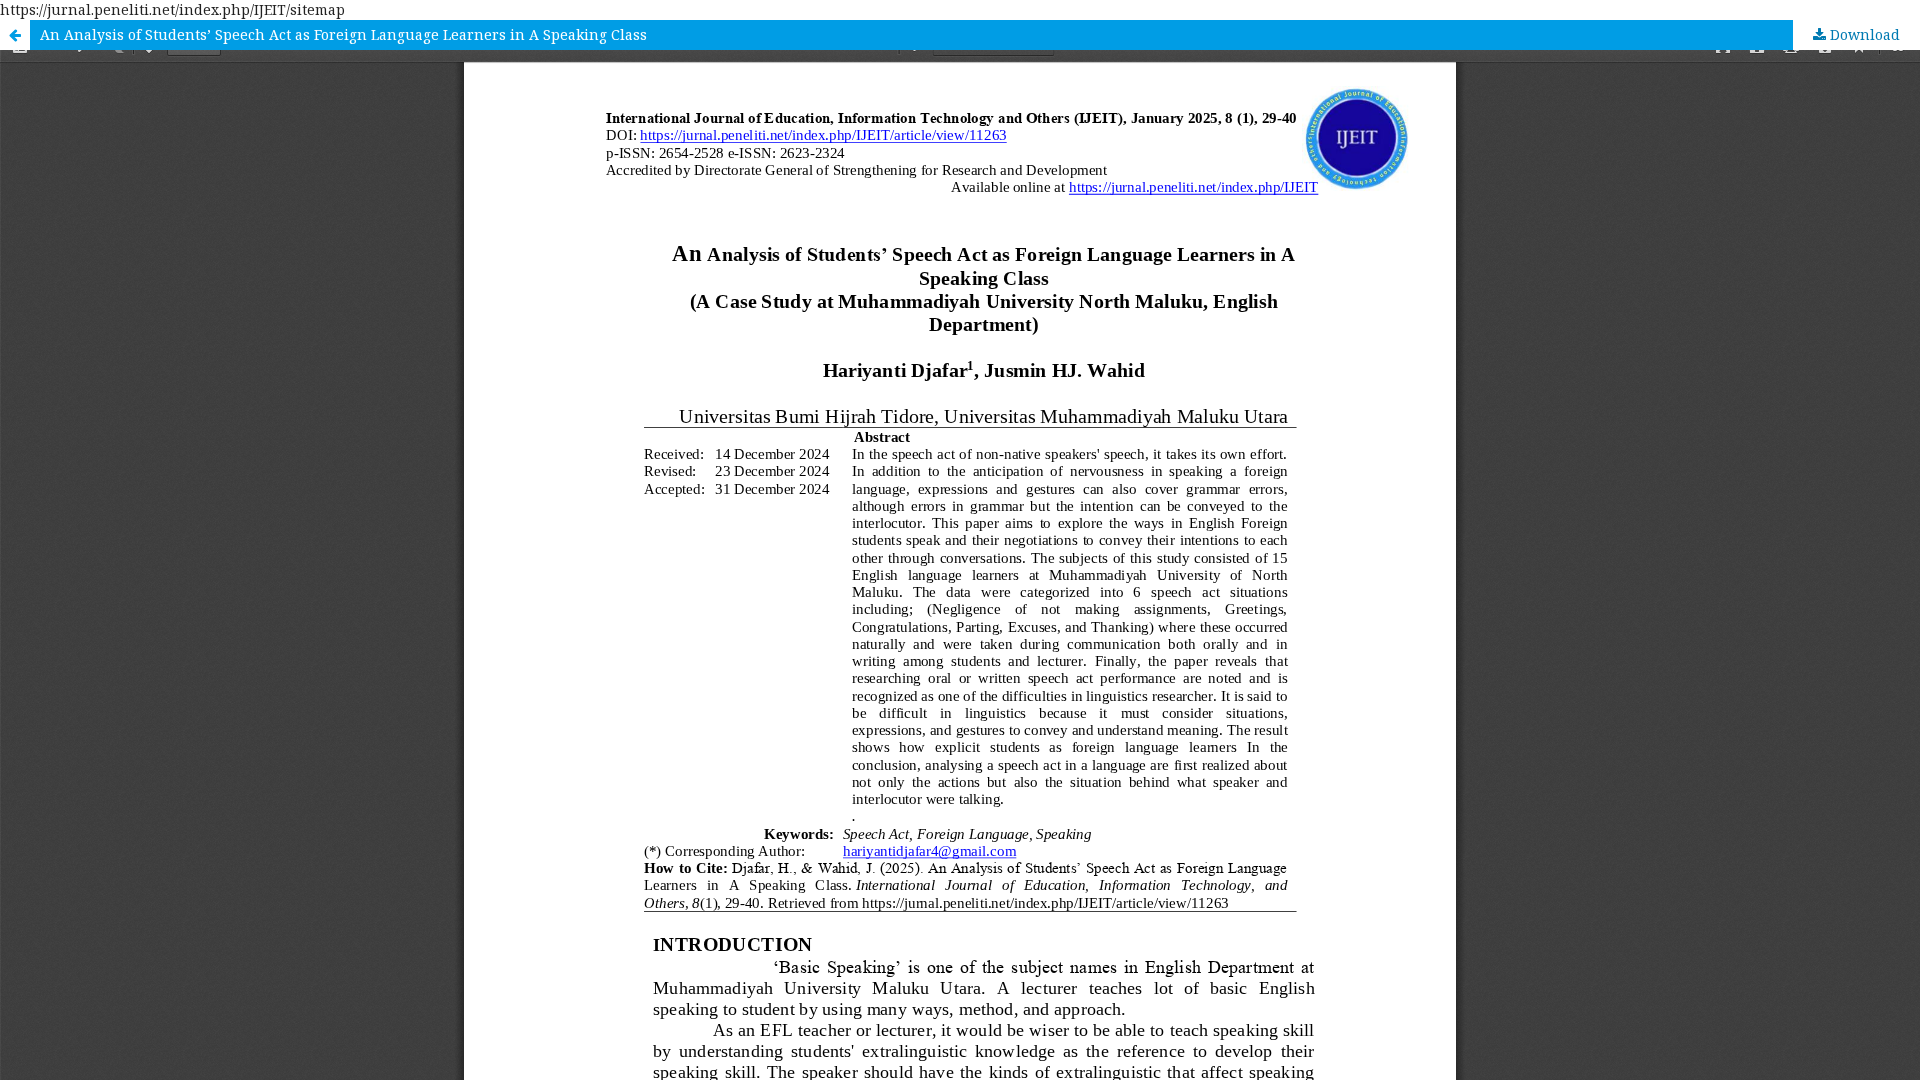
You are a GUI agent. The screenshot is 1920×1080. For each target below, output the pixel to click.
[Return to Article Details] (15, 35)
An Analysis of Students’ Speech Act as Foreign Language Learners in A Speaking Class (343, 34)
